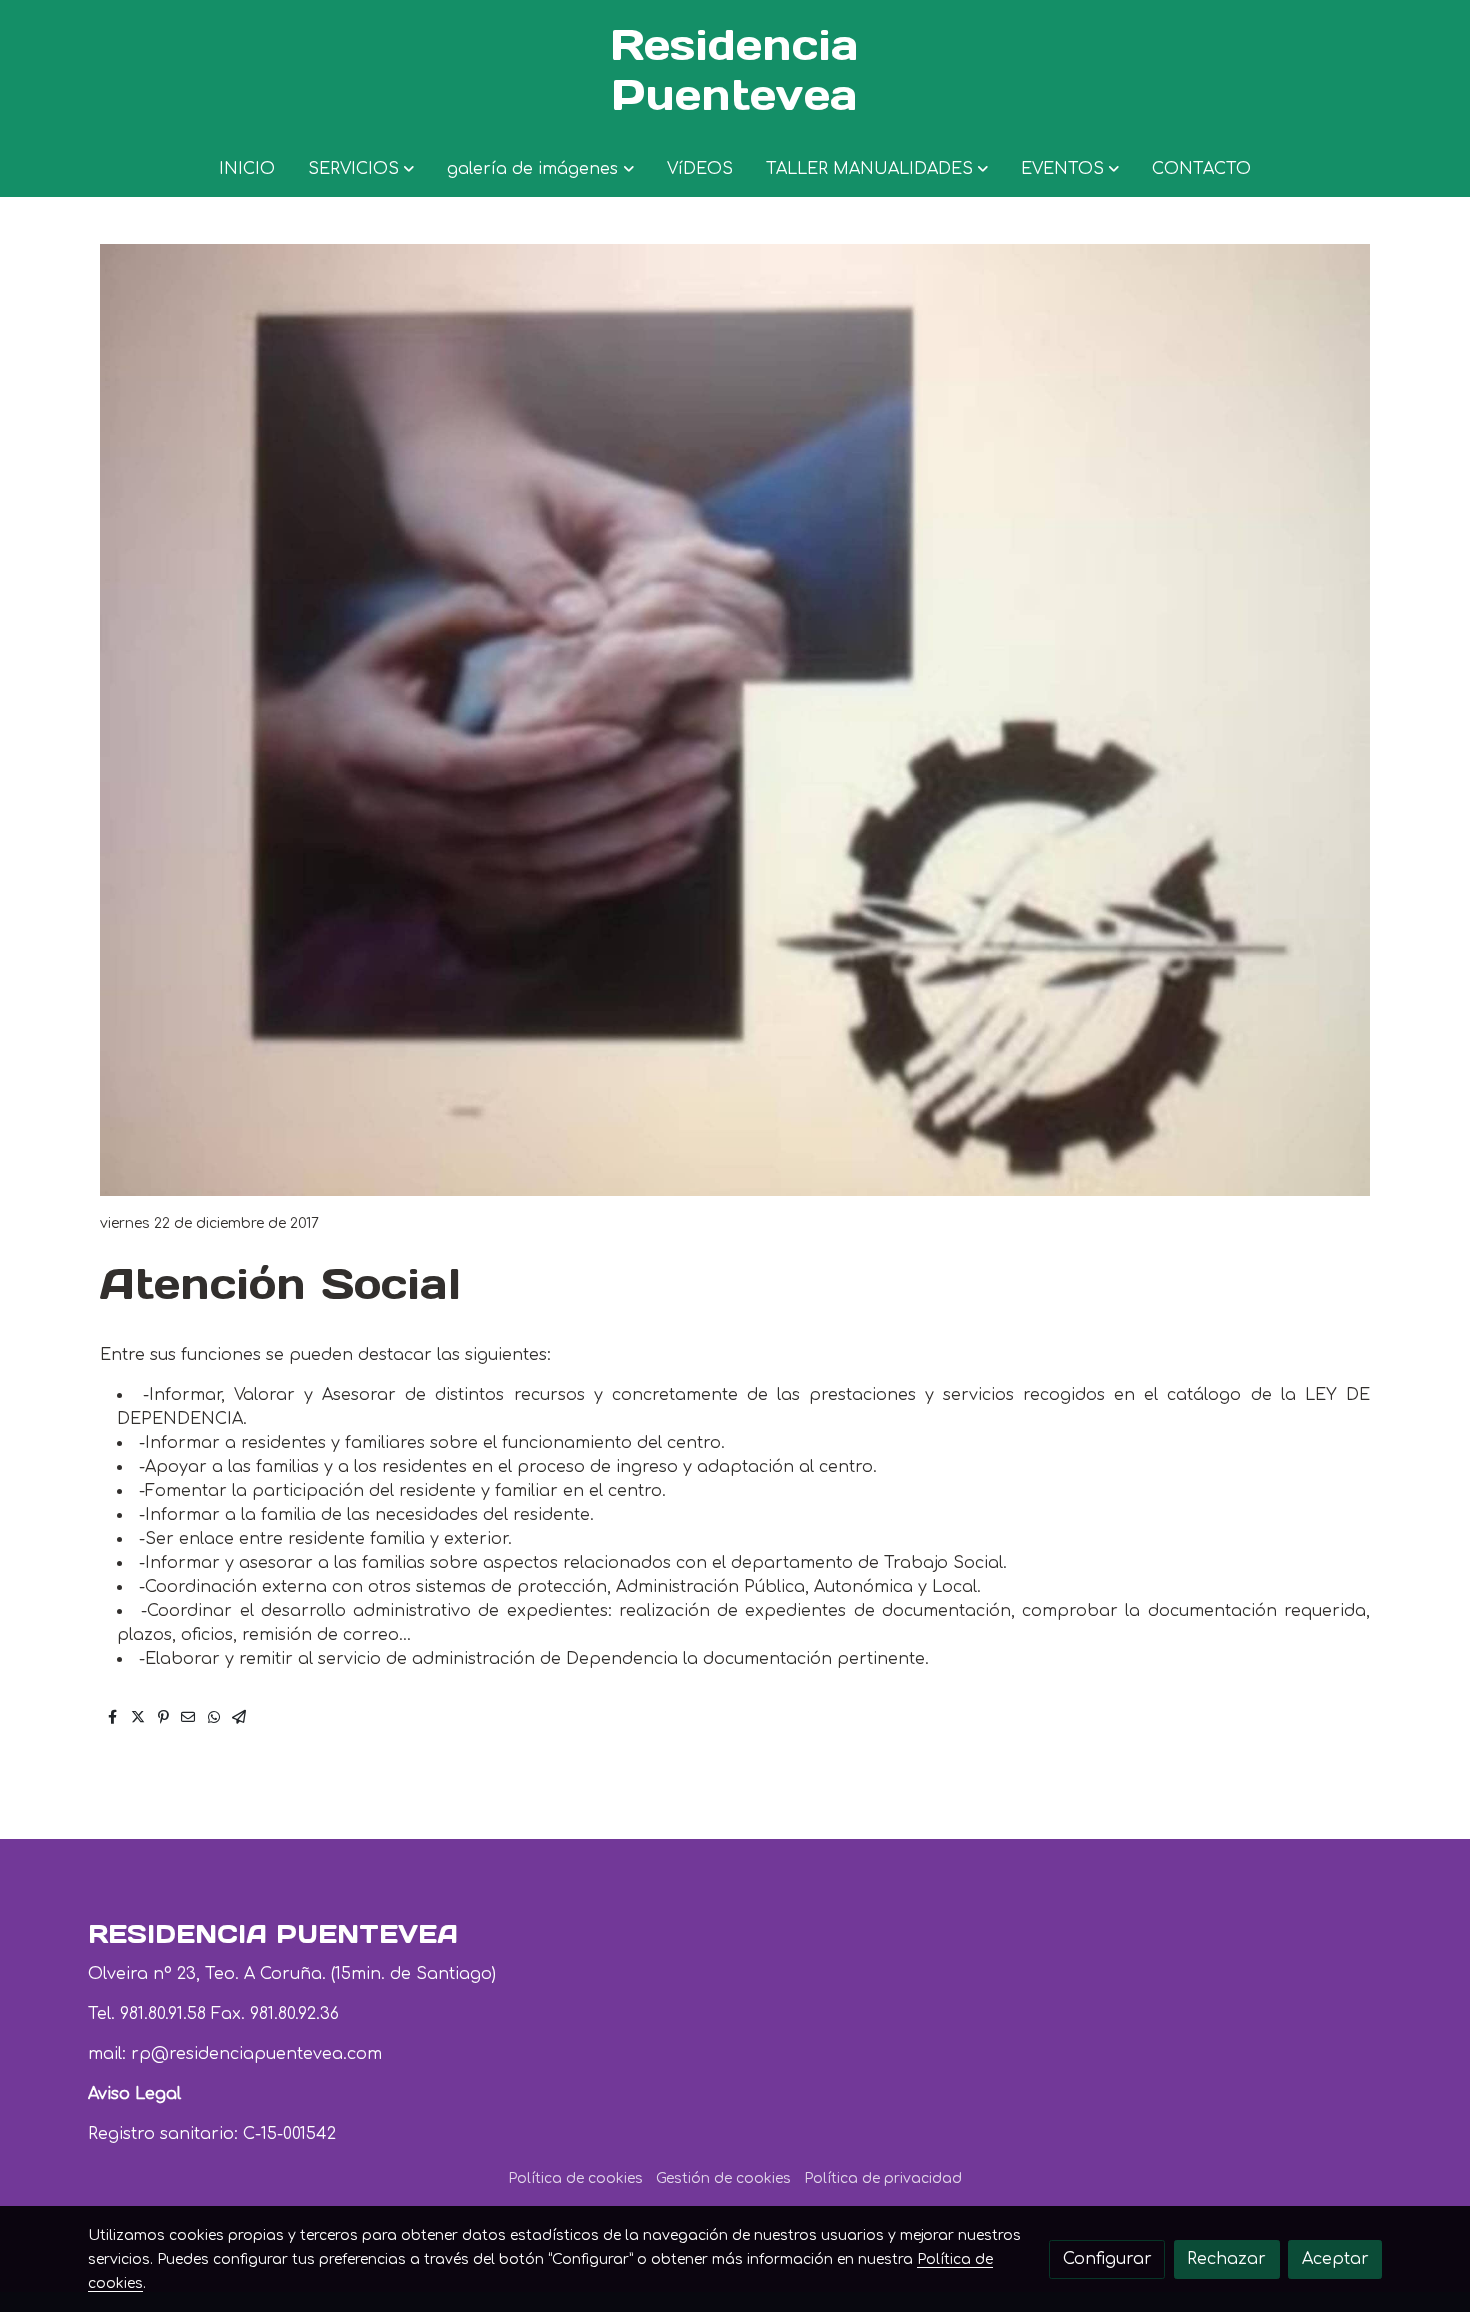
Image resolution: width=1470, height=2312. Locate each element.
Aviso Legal (134, 2094)
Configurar (1107, 2259)
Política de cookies (575, 2178)
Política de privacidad (883, 2178)
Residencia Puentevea (734, 70)
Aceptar (1335, 2259)
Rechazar (1226, 2259)
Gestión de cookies (723, 2178)
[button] (361, 169)
